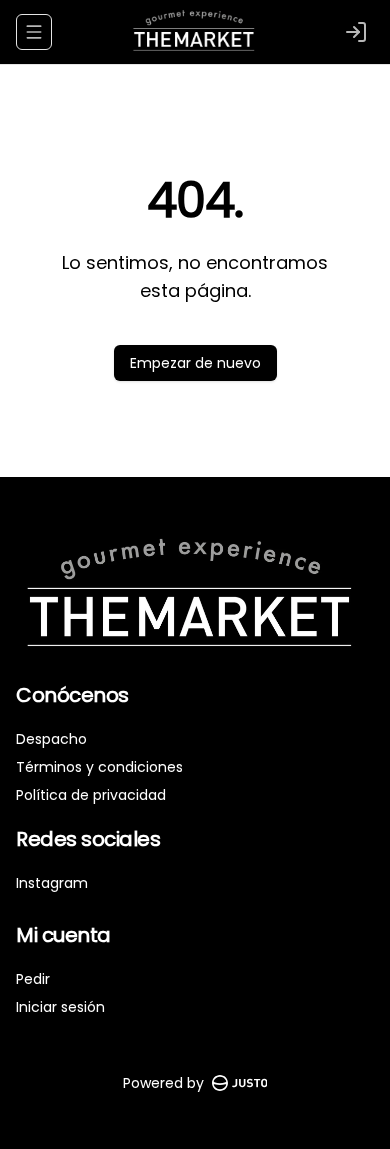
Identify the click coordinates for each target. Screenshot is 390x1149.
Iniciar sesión (60, 1007)
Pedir (33, 979)
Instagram (52, 883)
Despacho (51, 739)
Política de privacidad (91, 795)
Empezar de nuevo (195, 363)
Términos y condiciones (99, 767)
